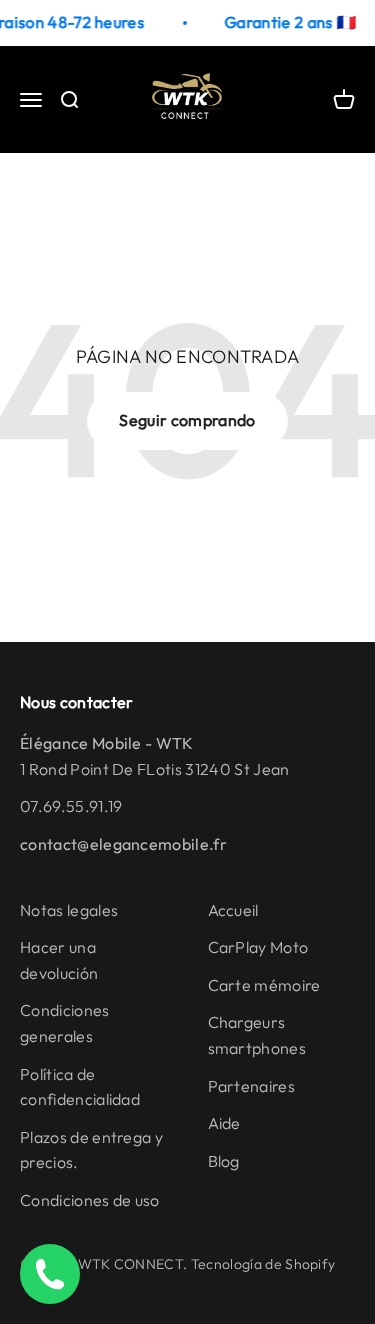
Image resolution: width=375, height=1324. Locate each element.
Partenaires (252, 1086)
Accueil (233, 910)
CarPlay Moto (258, 947)
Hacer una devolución (59, 960)
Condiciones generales (65, 1023)
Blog (224, 1161)
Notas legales (69, 910)
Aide (224, 1123)
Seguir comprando (187, 420)
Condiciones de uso (90, 1200)
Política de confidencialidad (80, 1087)
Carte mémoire (264, 985)
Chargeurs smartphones (257, 1035)
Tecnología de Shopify (263, 1264)
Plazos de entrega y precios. (91, 1150)
